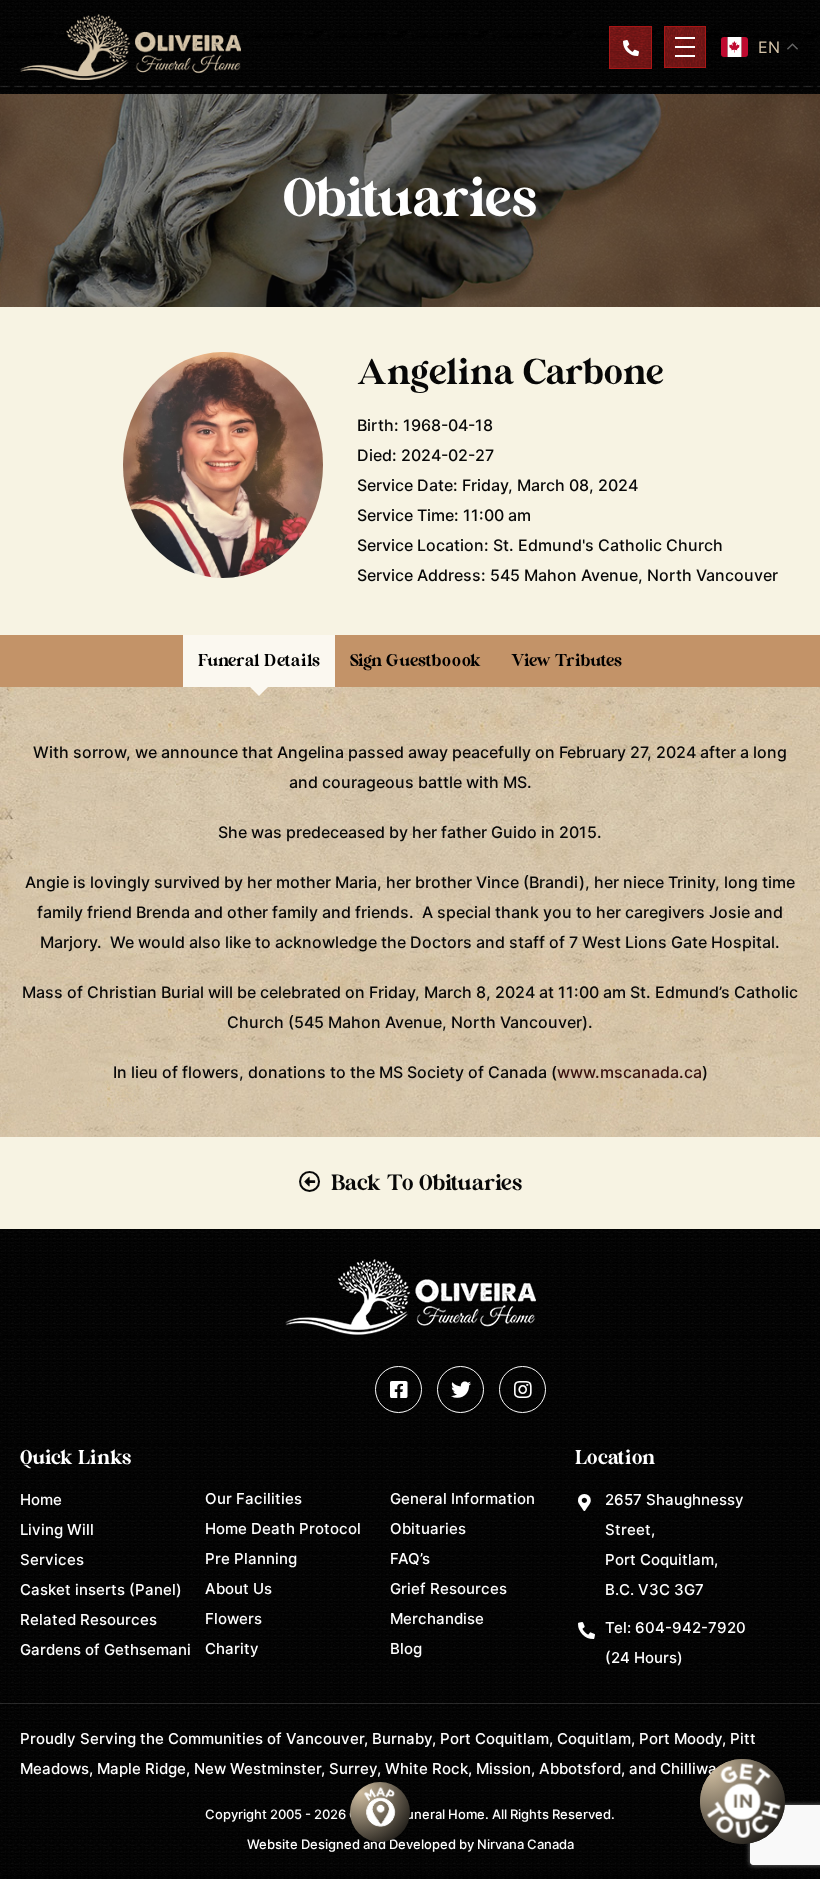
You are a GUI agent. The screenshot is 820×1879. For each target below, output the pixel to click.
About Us (238, 1588)
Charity (232, 1648)
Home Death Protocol (283, 1528)
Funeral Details (259, 660)
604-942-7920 (690, 1627)
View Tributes (566, 660)
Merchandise (437, 1618)
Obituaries (428, 1528)
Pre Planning (251, 1558)
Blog (406, 1648)
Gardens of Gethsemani (105, 1649)
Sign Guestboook (415, 660)
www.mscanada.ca (629, 1072)
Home (41, 1499)
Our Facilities (253, 1498)
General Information (462, 1498)
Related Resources (88, 1619)
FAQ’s (410, 1558)
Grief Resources (448, 1588)
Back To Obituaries (426, 1183)
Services (52, 1559)
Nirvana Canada (525, 1844)
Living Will (57, 1529)
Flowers (233, 1618)
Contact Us (630, 47)
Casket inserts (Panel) (101, 1589)
